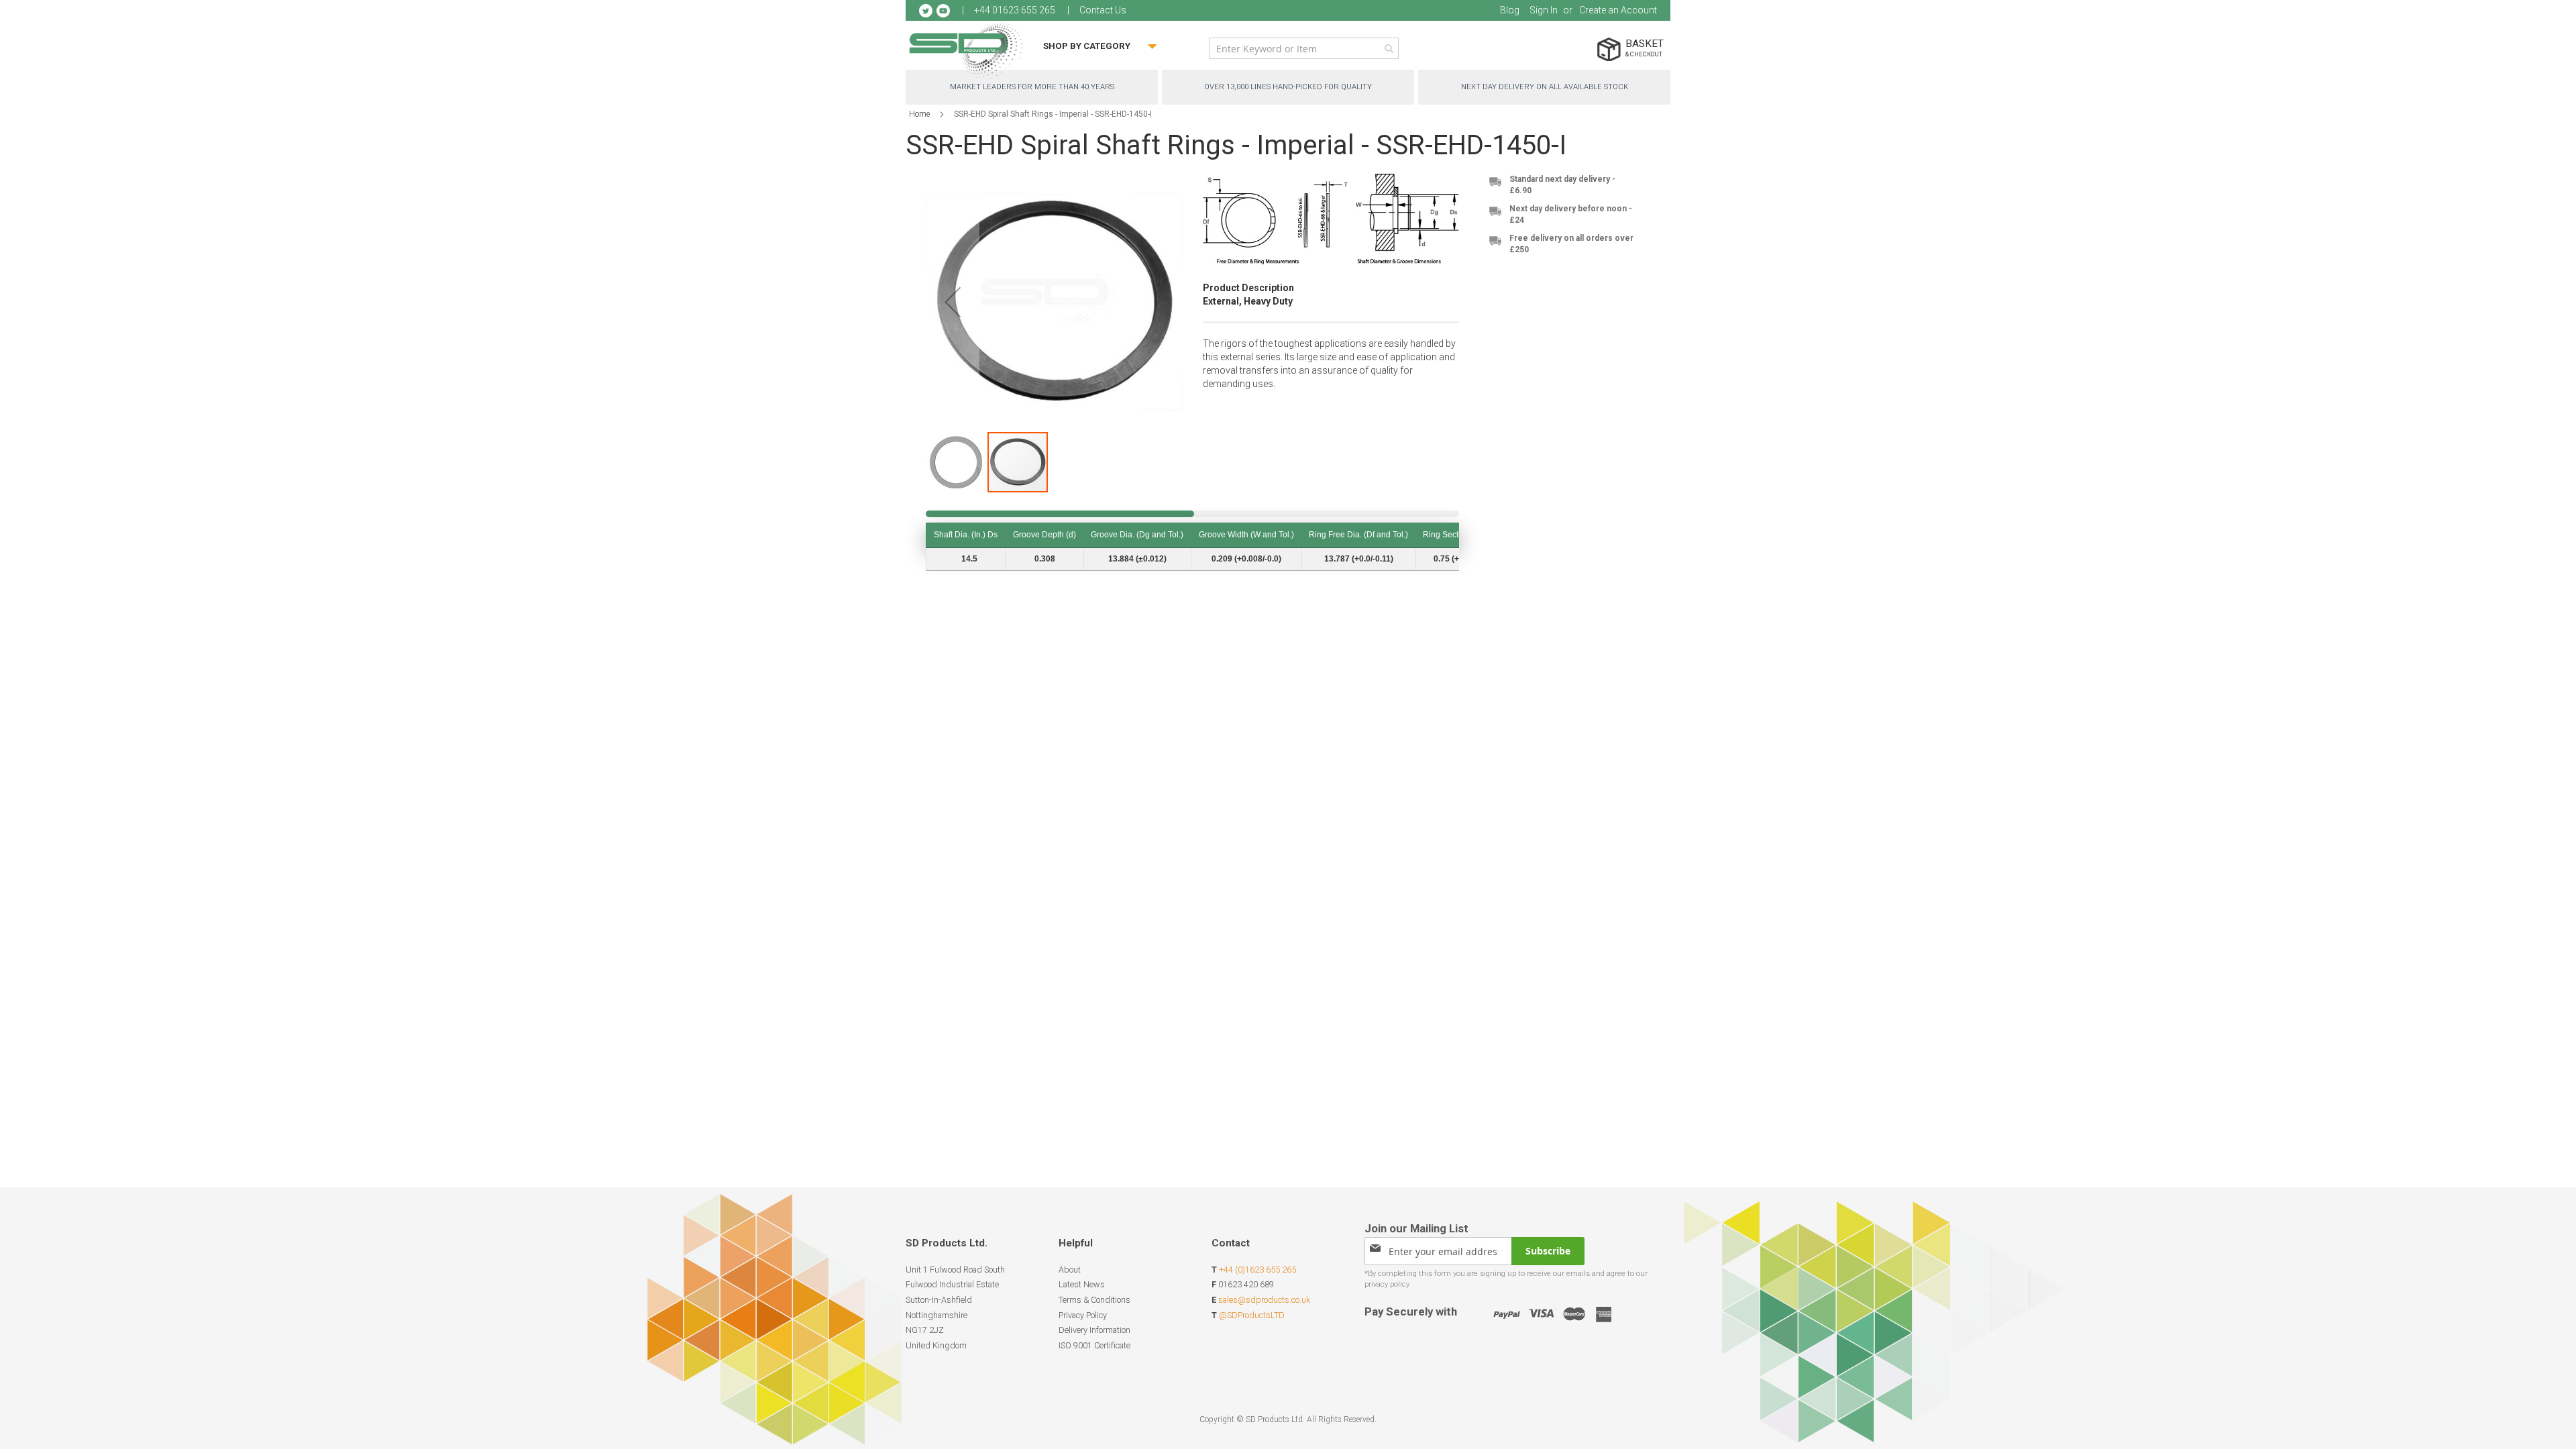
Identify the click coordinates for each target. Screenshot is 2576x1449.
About (1070, 1270)
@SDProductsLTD (1252, 1315)
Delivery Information (1094, 1330)
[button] (957, 462)
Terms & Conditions (1094, 1300)
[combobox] (1304, 48)
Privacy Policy (1083, 1315)
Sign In (1544, 10)
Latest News (1082, 1284)
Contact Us (1103, 10)
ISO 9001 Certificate (1094, 1345)
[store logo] (966, 50)
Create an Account (1618, 10)
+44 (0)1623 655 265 (1257, 1270)
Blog (1510, 10)
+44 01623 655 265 (1015, 10)
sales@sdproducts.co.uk (1264, 1300)
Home (919, 114)
